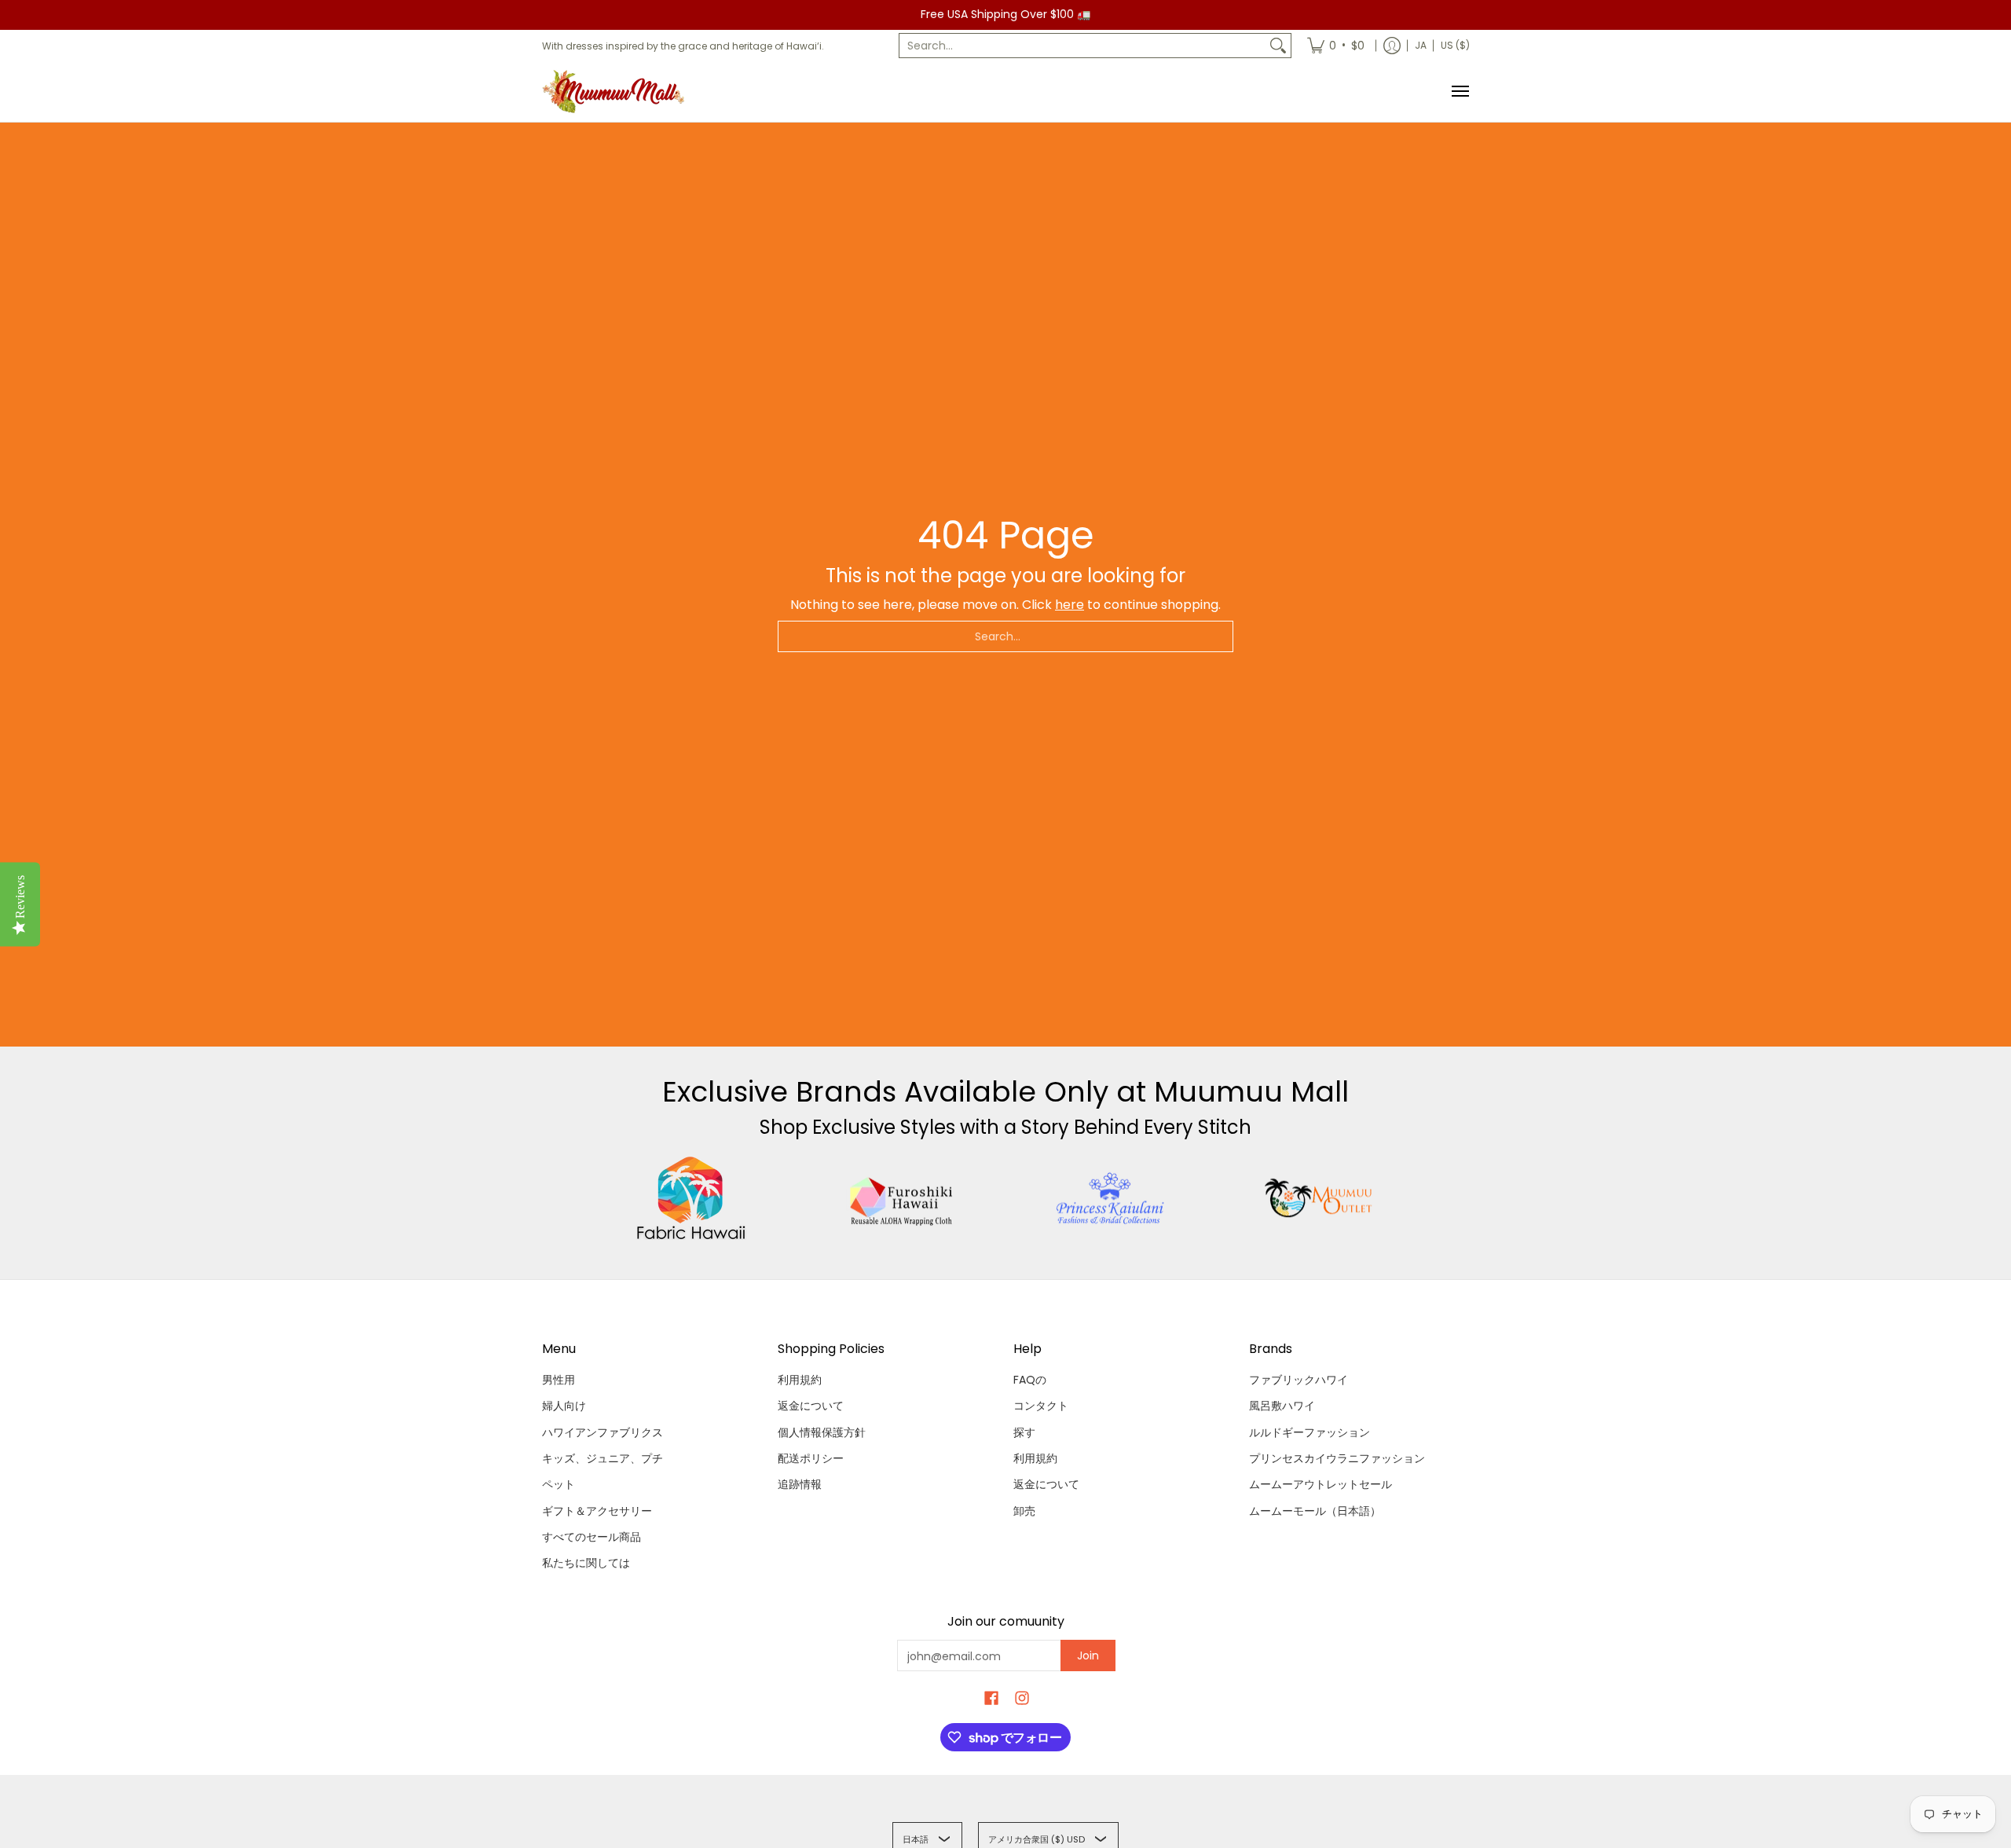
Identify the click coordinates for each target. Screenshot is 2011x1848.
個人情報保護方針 (822, 1432)
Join (1088, 1655)
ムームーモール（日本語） (1315, 1511)
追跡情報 (800, 1484)
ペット (559, 1484)
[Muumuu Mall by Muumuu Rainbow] (617, 92)
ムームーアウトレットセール (1321, 1484)
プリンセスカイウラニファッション (1337, 1458)
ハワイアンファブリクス (603, 1432)
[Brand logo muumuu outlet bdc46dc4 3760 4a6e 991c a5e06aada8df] (1320, 1198)
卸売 (1024, 1511)
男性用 (559, 1380)
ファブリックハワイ (1299, 1380)
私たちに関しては (586, 1563)
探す (1024, 1432)
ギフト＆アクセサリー (597, 1511)
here (1070, 605)
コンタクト (1041, 1406)
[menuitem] (1336, 46)
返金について (811, 1406)
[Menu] (1460, 92)
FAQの (1030, 1380)
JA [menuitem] (1421, 45)
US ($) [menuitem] (1455, 45)
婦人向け (564, 1406)
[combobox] (1082, 46)
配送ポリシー (811, 1458)
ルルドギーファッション (1310, 1432)
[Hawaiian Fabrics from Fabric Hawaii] (692, 1198)
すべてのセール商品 (592, 1537)
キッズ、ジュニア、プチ (603, 1458)
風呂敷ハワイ (1282, 1406)
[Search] (1278, 46)
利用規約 (800, 1380)
